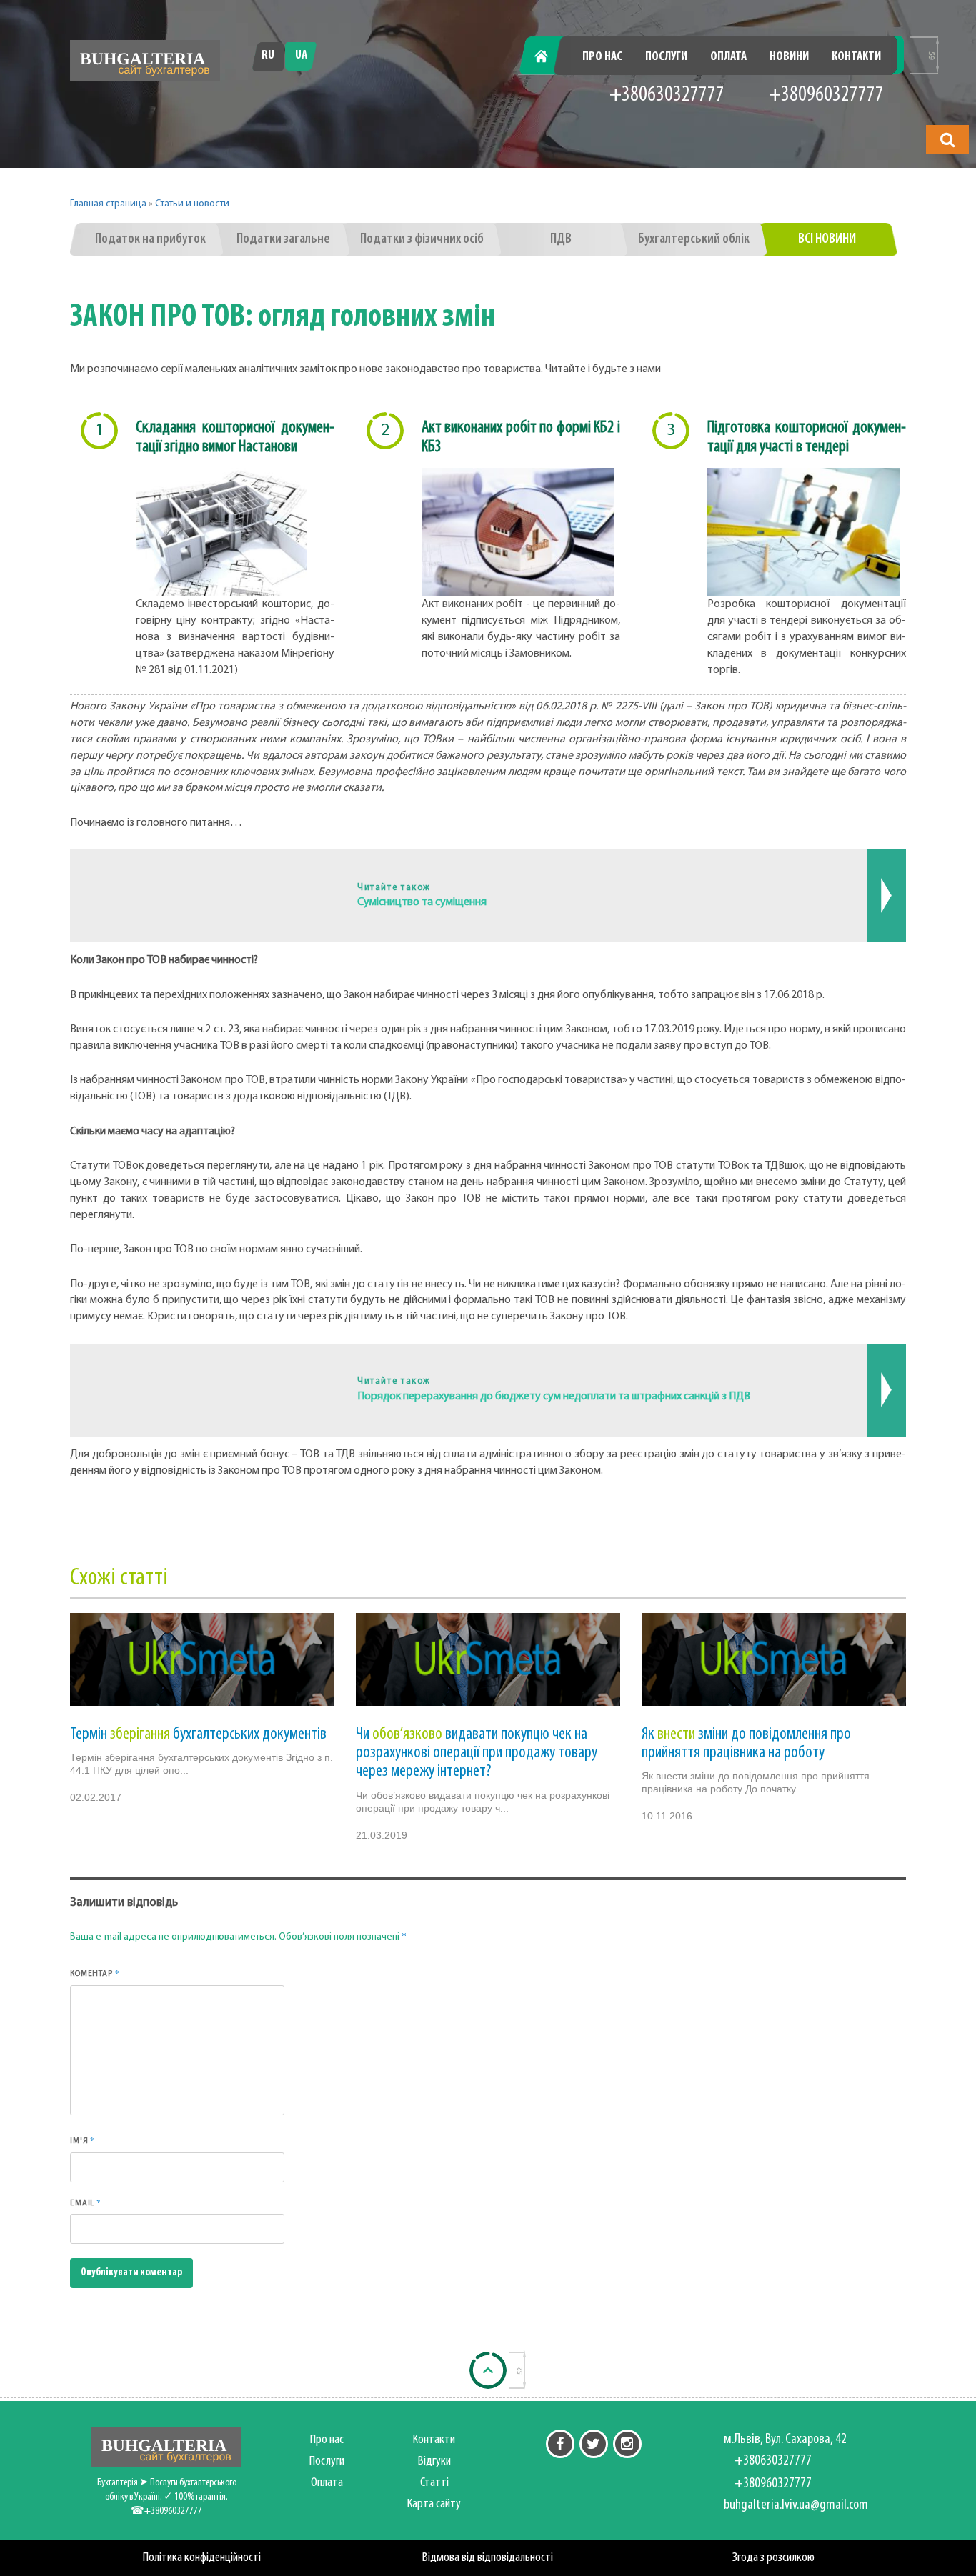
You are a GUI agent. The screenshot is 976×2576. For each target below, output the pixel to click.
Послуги (666, 57)
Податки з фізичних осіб (422, 239)
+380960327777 (826, 95)
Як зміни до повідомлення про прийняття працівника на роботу (746, 1744)
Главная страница (108, 204)
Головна (549, 57)
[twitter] (594, 2444)
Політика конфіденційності (202, 2558)
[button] (947, 139)
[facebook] (560, 2444)
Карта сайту (434, 2504)
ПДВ (561, 239)
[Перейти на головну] (145, 60)
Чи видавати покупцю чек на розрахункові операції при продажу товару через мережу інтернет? (477, 1753)
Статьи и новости (192, 204)
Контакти (856, 57)
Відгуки (434, 2461)
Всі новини (827, 239)
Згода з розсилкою (773, 2558)
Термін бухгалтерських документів (198, 1734)
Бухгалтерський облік (694, 239)
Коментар (95, 1973)
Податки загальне (283, 239)
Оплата (728, 57)
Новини (789, 57)
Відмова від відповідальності (488, 2558)
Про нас (602, 57)
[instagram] (627, 2444)
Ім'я (83, 2140)
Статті (434, 2483)
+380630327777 (667, 95)
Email (86, 2202)
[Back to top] (488, 2370)
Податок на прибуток (150, 239)
